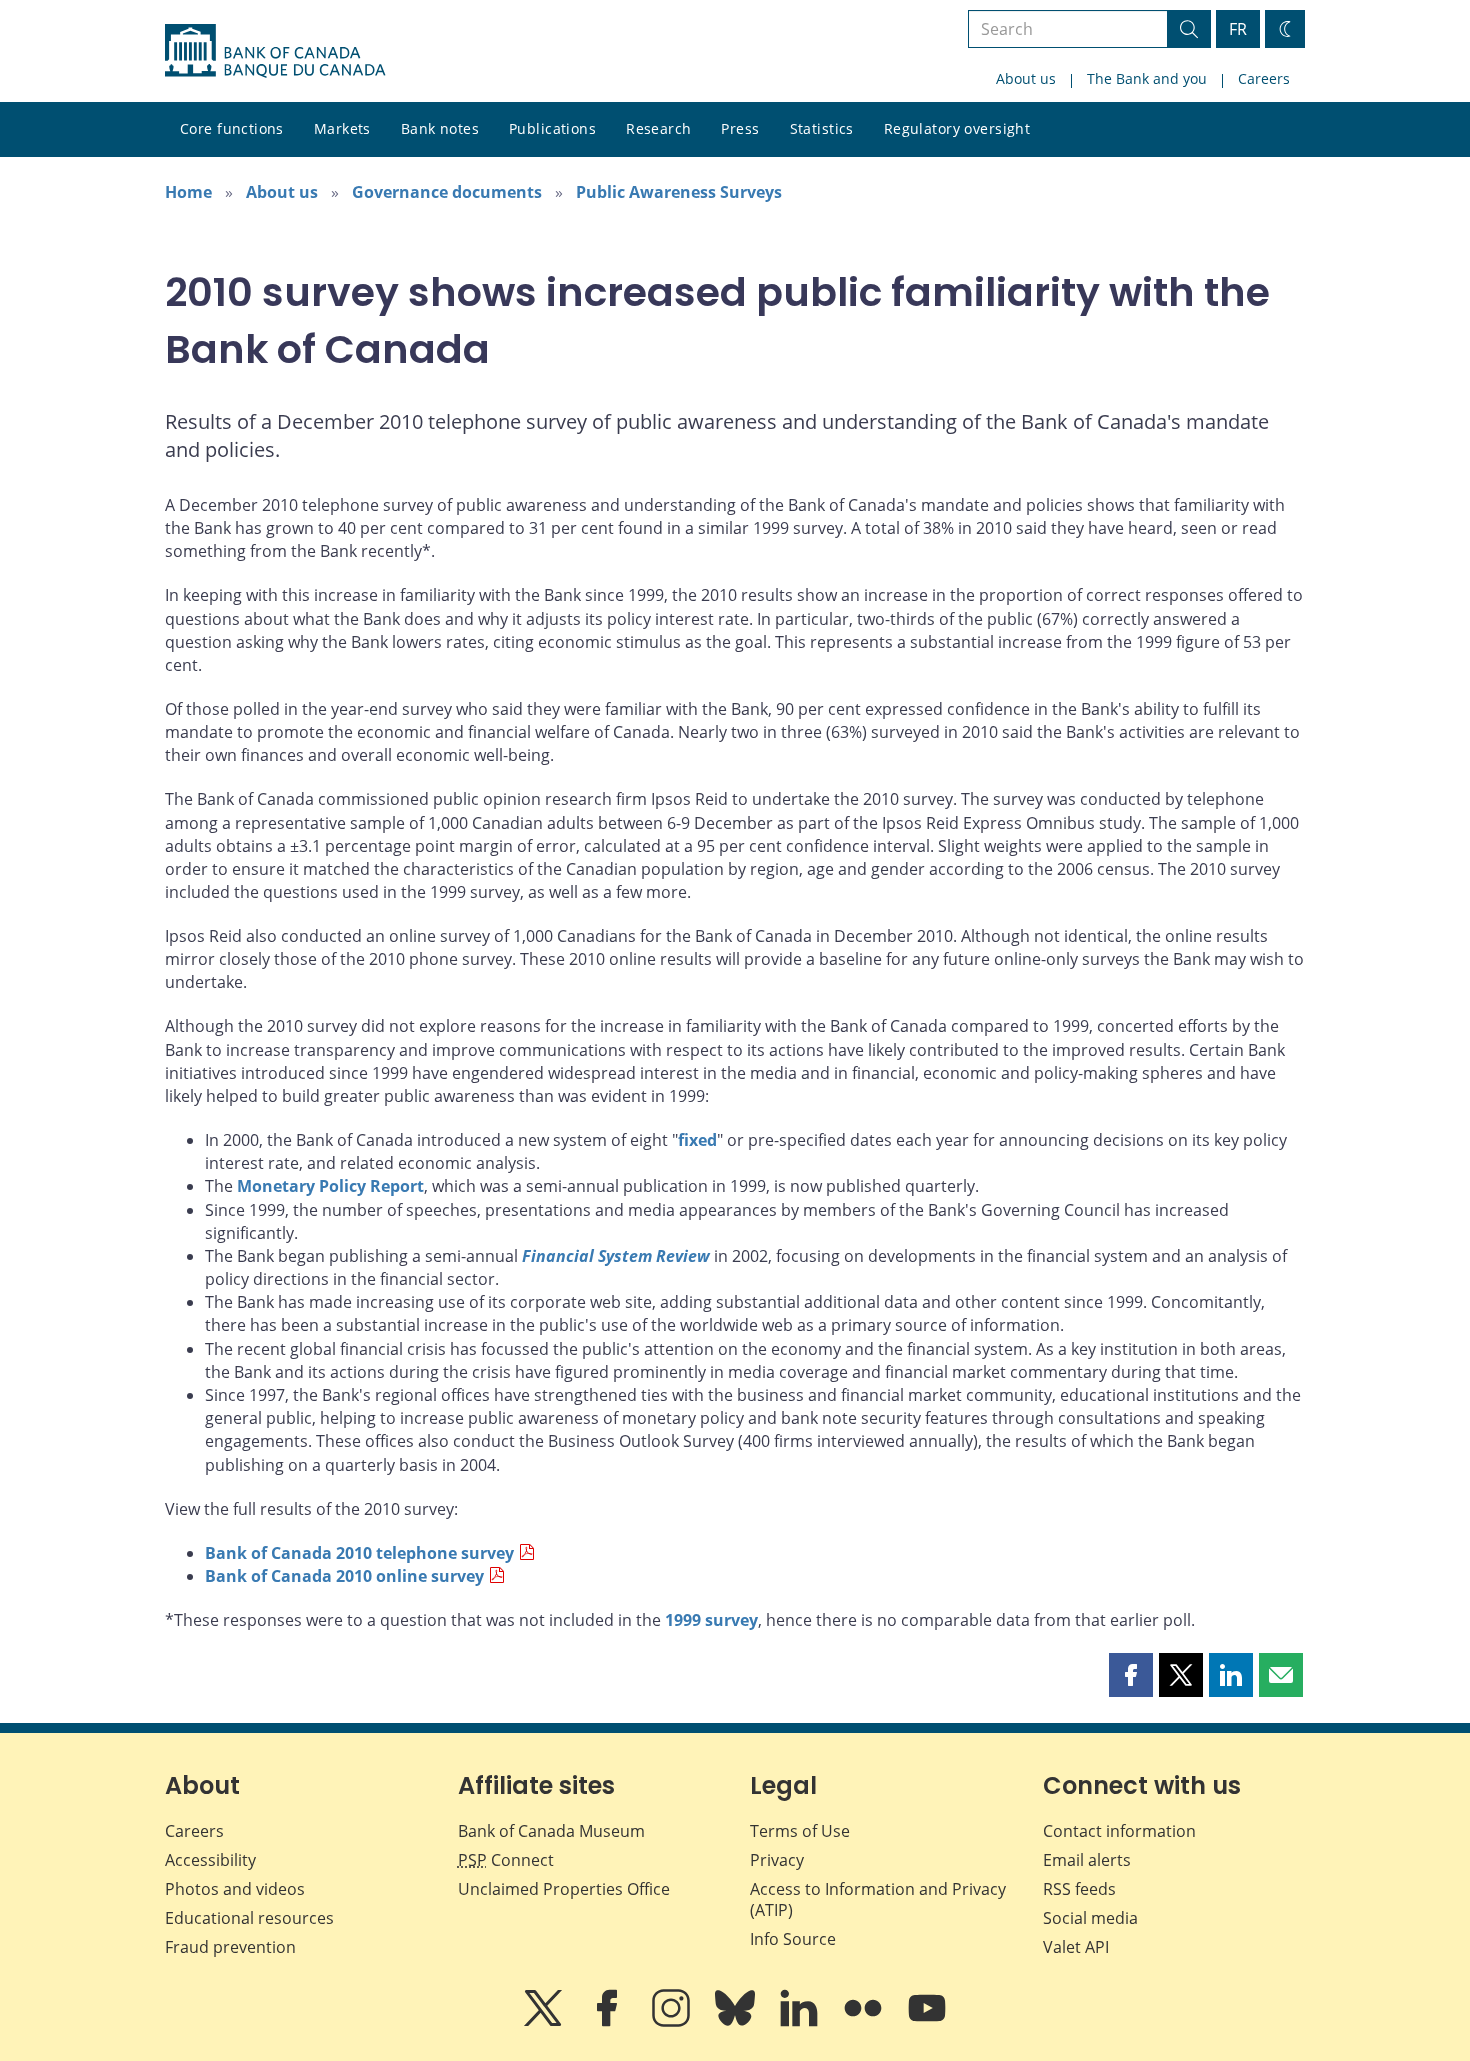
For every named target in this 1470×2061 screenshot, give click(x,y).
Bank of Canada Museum (551, 1831)
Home (188, 192)
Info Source (793, 1939)
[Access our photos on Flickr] (865, 2022)
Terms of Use (800, 1831)
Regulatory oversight (957, 128)
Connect (506, 1860)
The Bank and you (1147, 78)
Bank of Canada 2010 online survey (344, 1576)
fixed (697, 1140)
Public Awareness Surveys (679, 192)
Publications (552, 128)
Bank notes (440, 128)
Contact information (1119, 1831)
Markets (342, 128)
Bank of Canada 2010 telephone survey (359, 1553)
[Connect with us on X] (545, 2022)
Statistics (822, 128)
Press (740, 128)
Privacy (777, 1860)
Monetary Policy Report (330, 1186)
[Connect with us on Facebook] (609, 2022)
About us (1026, 78)
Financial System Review (616, 1256)
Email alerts (1087, 1860)
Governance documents (447, 192)
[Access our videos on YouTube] (927, 2022)
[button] (1131, 1675)
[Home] (275, 51)
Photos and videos (235, 1889)
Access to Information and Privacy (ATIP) (878, 1899)
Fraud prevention (230, 1947)
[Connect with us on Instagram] (673, 2022)
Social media (1090, 1918)
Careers (1264, 78)
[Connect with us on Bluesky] (737, 2022)
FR (1238, 29)
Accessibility (210, 1860)
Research (658, 128)
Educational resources (249, 1918)
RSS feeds (1079, 1889)
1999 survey (711, 1620)
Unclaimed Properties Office (564, 1889)
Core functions (232, 128)
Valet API (1076, 1947)
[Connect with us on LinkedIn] (801, 2022)
